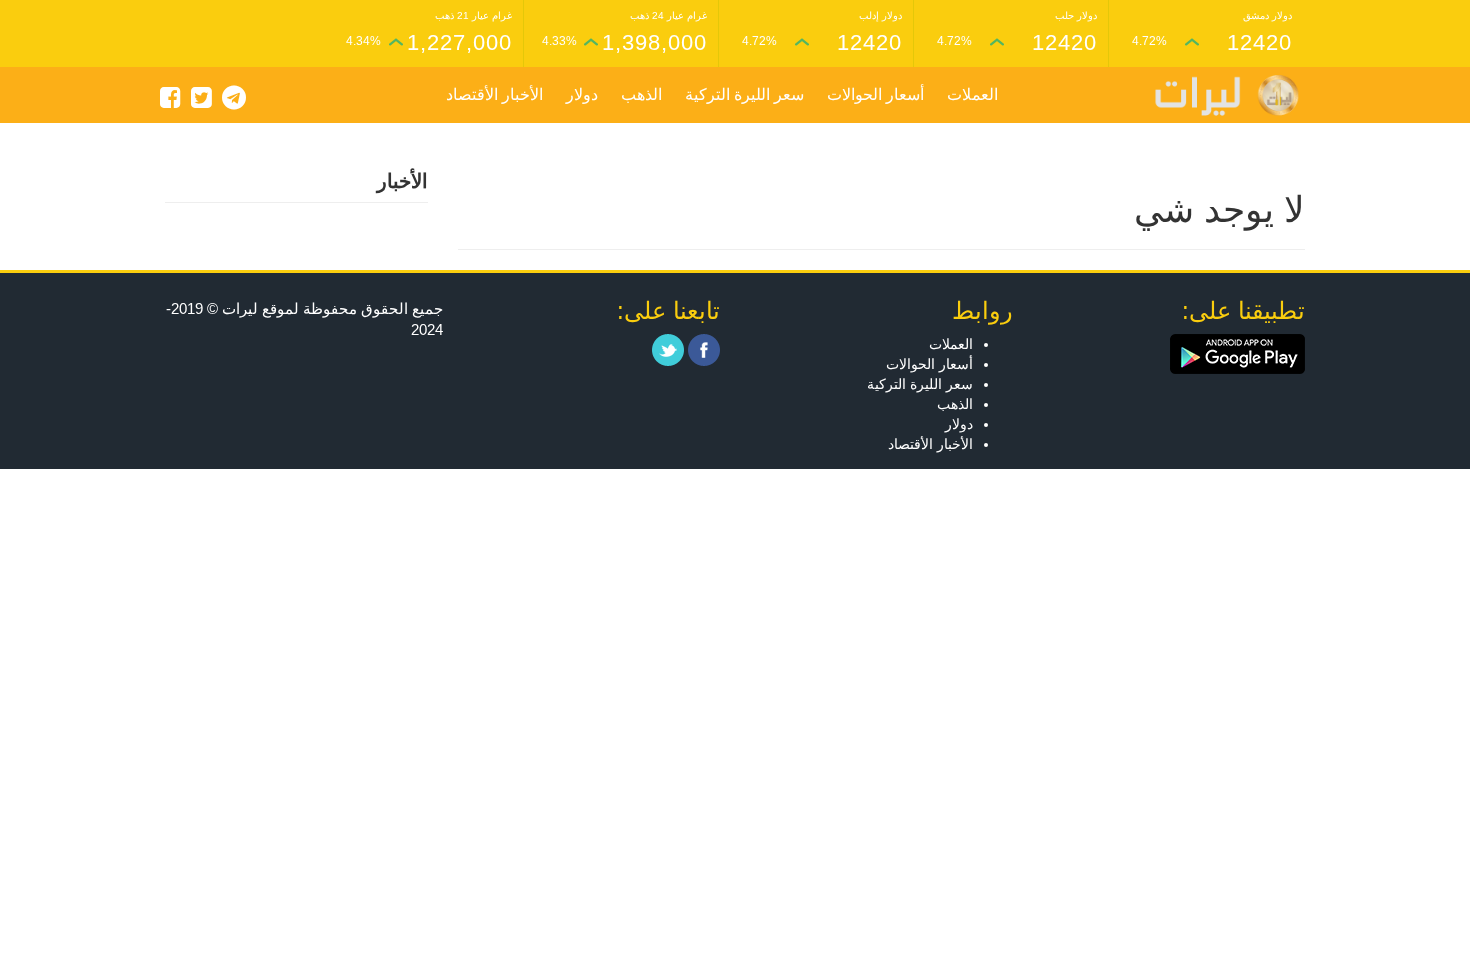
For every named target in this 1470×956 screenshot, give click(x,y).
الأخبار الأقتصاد (494, 94)
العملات (972, 94)
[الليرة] (1217, 95)
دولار (582, 94)
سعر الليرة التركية (744, 94)
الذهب (641, 94)
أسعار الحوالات (875, 94)
